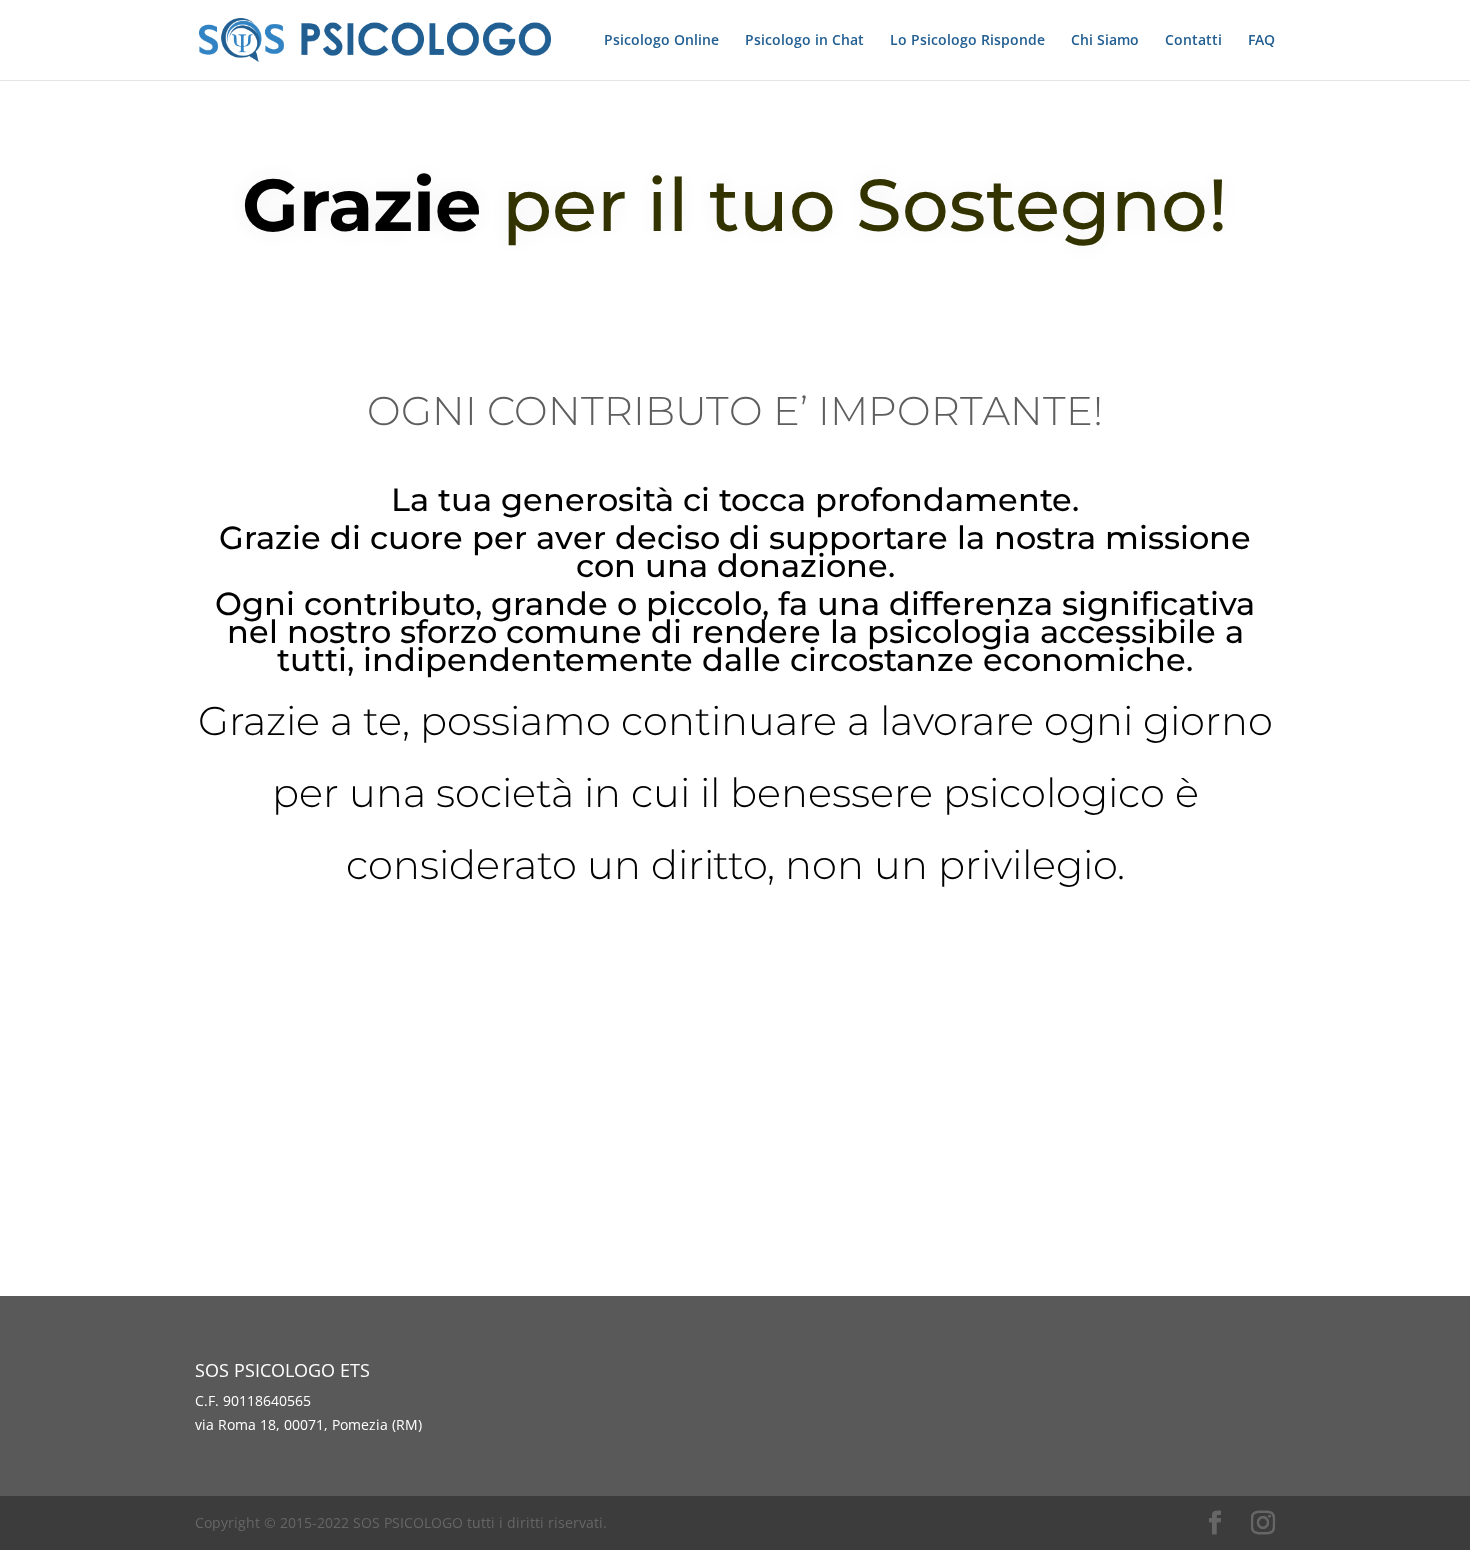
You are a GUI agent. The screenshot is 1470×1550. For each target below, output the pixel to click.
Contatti (1193, 41)
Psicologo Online (661, 41)
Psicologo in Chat (804, 41)
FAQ (1261, 41)
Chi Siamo (1105, 41)
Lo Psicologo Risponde (967, 41)
